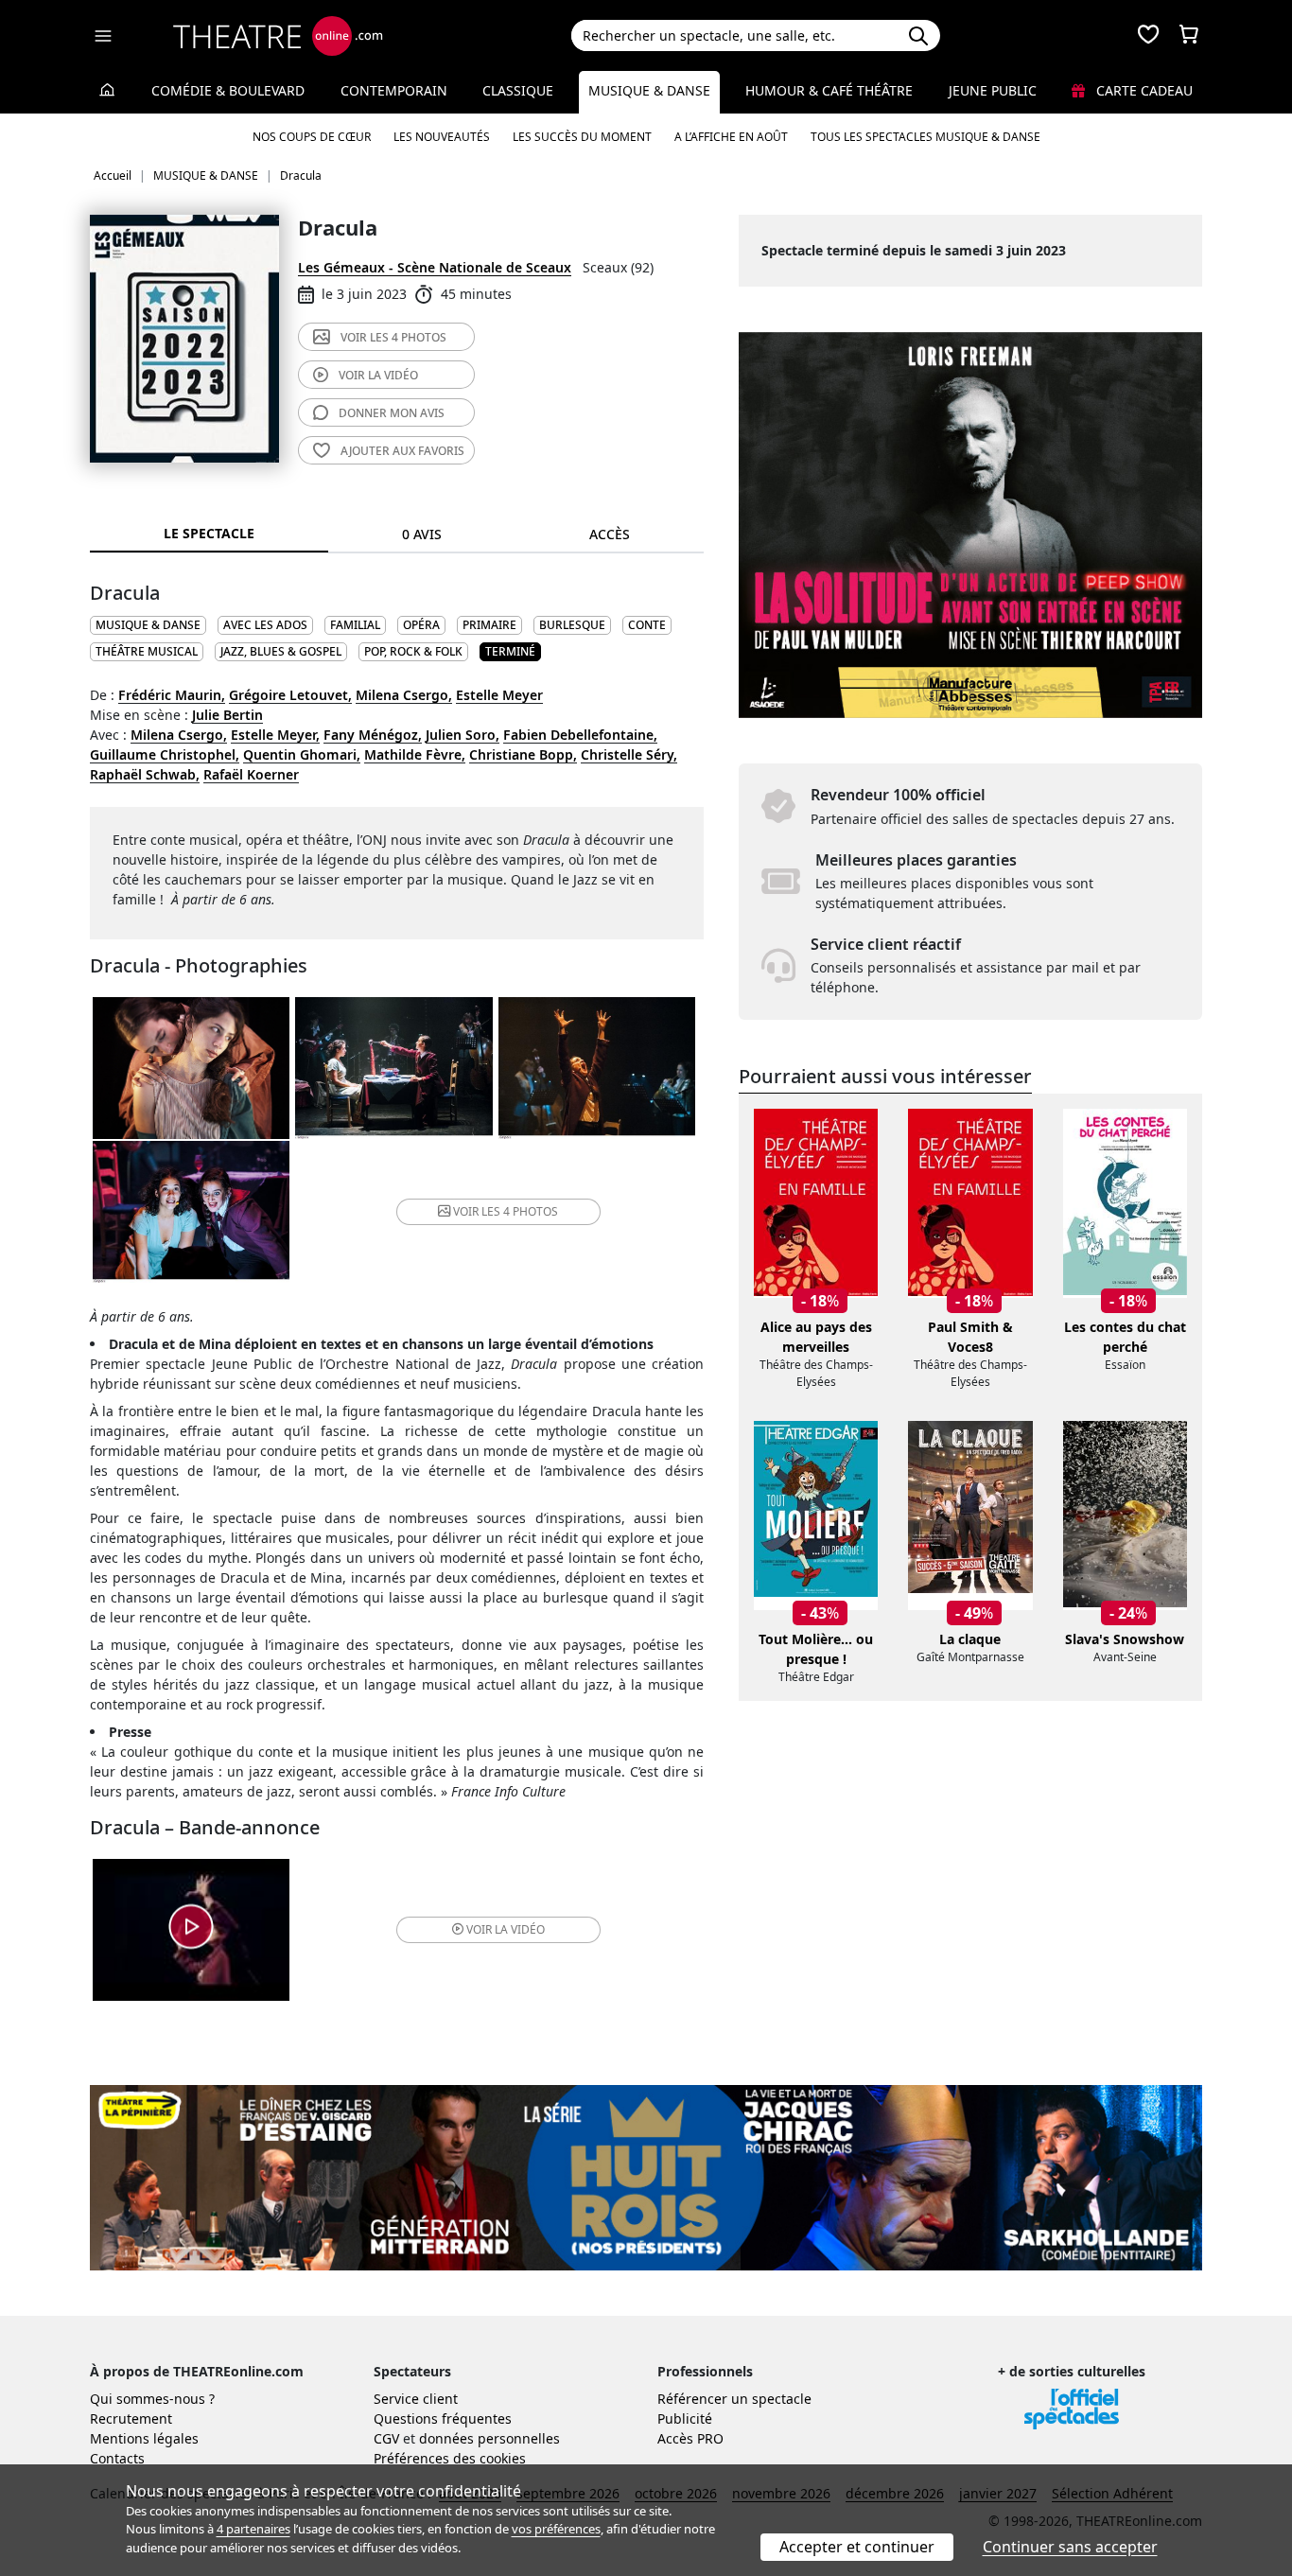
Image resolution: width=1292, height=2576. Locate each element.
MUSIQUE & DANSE (148, 625)
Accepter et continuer (857, 2547)
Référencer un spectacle (734, 2399)
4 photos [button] (506, 1211)
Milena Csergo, (404, 695)
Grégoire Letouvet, (290, 695)
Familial (355, 625)
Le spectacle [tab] (209, 533)
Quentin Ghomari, (302, 754)
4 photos (393, 337)
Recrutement (131, 2418)
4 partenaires (253, 2529)
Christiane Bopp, (523, 754)
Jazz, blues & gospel (281, 651)
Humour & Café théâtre (829, 90)
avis (392, 413)
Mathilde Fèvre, (415, 754)
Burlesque (572, 625)
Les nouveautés (442, 137)
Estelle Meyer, (275, 735)
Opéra (421, 625)
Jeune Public (993, 90)
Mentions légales (144, 2438)
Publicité (685, 2418)
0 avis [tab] (422, 534)
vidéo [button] (506, 1929)
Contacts (117, 2458)
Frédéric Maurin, (172, 695)
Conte (647, 625)
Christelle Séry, (629, 754)
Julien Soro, (463, 735)
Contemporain (394, 90)
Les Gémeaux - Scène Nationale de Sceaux (435, 267)
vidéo (378, 375)
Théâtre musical (147, 651)
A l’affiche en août (731, 137)
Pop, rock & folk (413, 651)
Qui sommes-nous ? (152, 2399)
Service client (416, 2399)
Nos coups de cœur (312, 137)
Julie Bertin (227, 715)
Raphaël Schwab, (145, 774)
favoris (402, 451)
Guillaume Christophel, (165, 754)
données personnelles (489, 2438)
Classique (518, 90)
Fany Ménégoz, (373, 735)
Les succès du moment (582, 137)
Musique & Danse (649, 90)
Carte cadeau (1143, 90)
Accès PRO (690, 2438)
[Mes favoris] (1148, 36)
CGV (386, 2438)
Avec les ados (265, 625)
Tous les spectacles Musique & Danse (925, 137)
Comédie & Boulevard (228, 90)
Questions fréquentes (443, 2418)
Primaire (489, 625)
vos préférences (556, 2529)
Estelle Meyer (499, 695)
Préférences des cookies (450, 2458)
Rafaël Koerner (251, 774)
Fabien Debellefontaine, (580, 735)
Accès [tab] (610, 534)
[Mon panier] (1189, 36)
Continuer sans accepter (1070, 2547)
